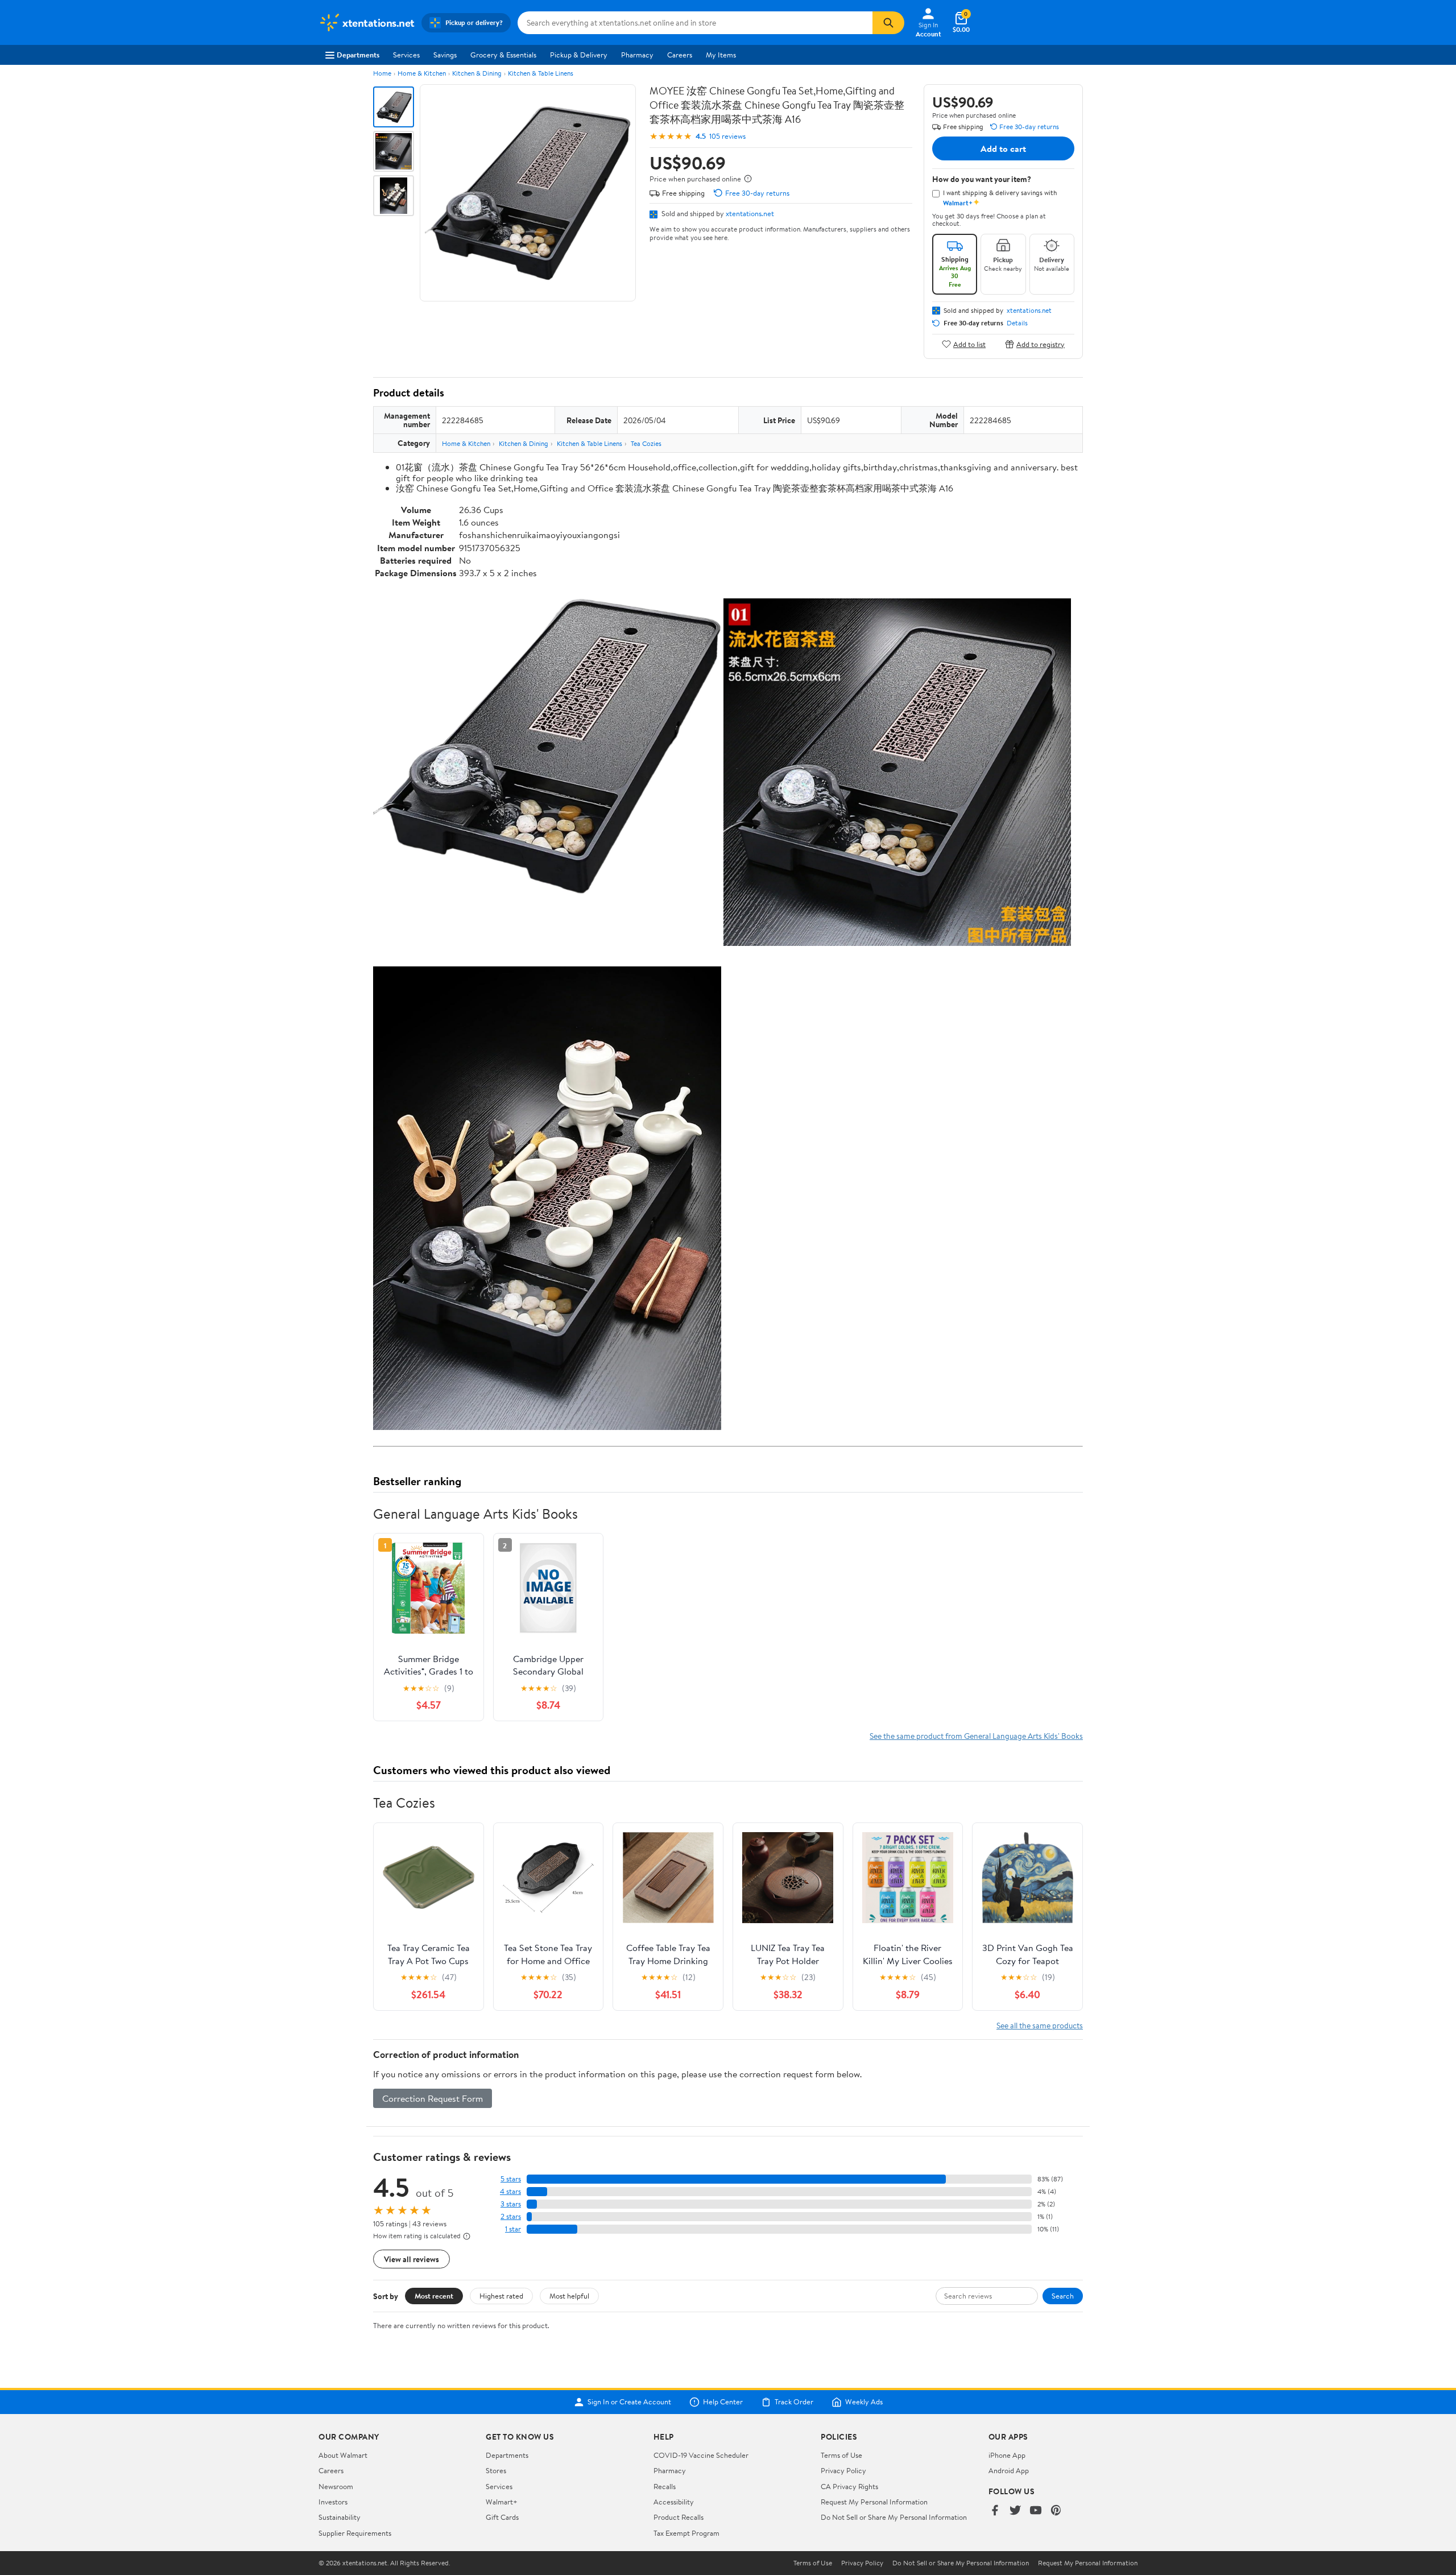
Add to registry (1041, 344)
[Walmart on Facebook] (995, 2511)
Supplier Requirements (355, 2533)
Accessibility (674, 2502)
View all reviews (411, 2259)
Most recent (434, 2296)
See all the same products (1040, 2025)
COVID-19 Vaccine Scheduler (701, 2455)
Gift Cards (502, 2517)
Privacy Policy (843, 2470)
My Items (721, 55)
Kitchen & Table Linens (541, 73)
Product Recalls (679, 2517)
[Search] (888, 23)
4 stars (510, 2191)
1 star (513, 2229)
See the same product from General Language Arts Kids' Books (976, 1736)
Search (1063, 2296)
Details (1017, 323)
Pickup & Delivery (579, 55)
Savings (445, 55)
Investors (333, 2502)
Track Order (794, 2402)
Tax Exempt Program (686, 2533)
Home (382, 73)
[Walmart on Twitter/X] (1015, 2511)
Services (406, 55)
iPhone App (1007, 2455)
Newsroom (336, 2486)
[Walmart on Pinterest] (1056, 2511)
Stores (496, 2470)
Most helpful (569, 2296)
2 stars (511, 2216)
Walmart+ (502, 2502)
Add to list (969, 344)
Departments (358, 55)
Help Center (723, 2402)
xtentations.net (750, 213)
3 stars (511, 2204)
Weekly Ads (864, 2402)
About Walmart (343, 2455)
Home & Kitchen (422, 73)
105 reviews (727, 136)
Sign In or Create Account (629, 2402)
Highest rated (501, 2296)
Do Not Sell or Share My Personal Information (894, 2517)
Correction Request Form (433, 2098)
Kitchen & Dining (477, 73)
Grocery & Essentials (503, 55)
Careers (680, 55)
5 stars (511, 2179)
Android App (1009, 2470)
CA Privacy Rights (849, 2486)
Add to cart (1003, 148)
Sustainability (340, 2517)
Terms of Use (841, 2455)
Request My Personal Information (874, 2502)
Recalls (665, 2486)
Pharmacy (637, 55)
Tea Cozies (646, 443)
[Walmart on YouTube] (1036, 2511)
